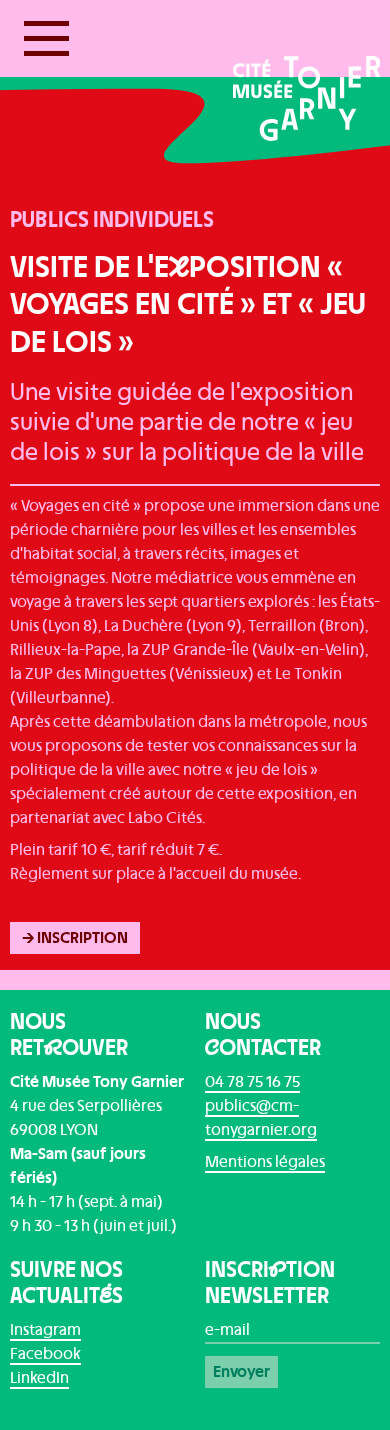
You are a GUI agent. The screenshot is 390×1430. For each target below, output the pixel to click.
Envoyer (241, 1372)
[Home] (307, 85)
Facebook (45, 1354)
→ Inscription (75, 938)
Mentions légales (265, 1162)
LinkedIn (39, 1378)
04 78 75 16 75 (252, 1082)
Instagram (45, 1330)
